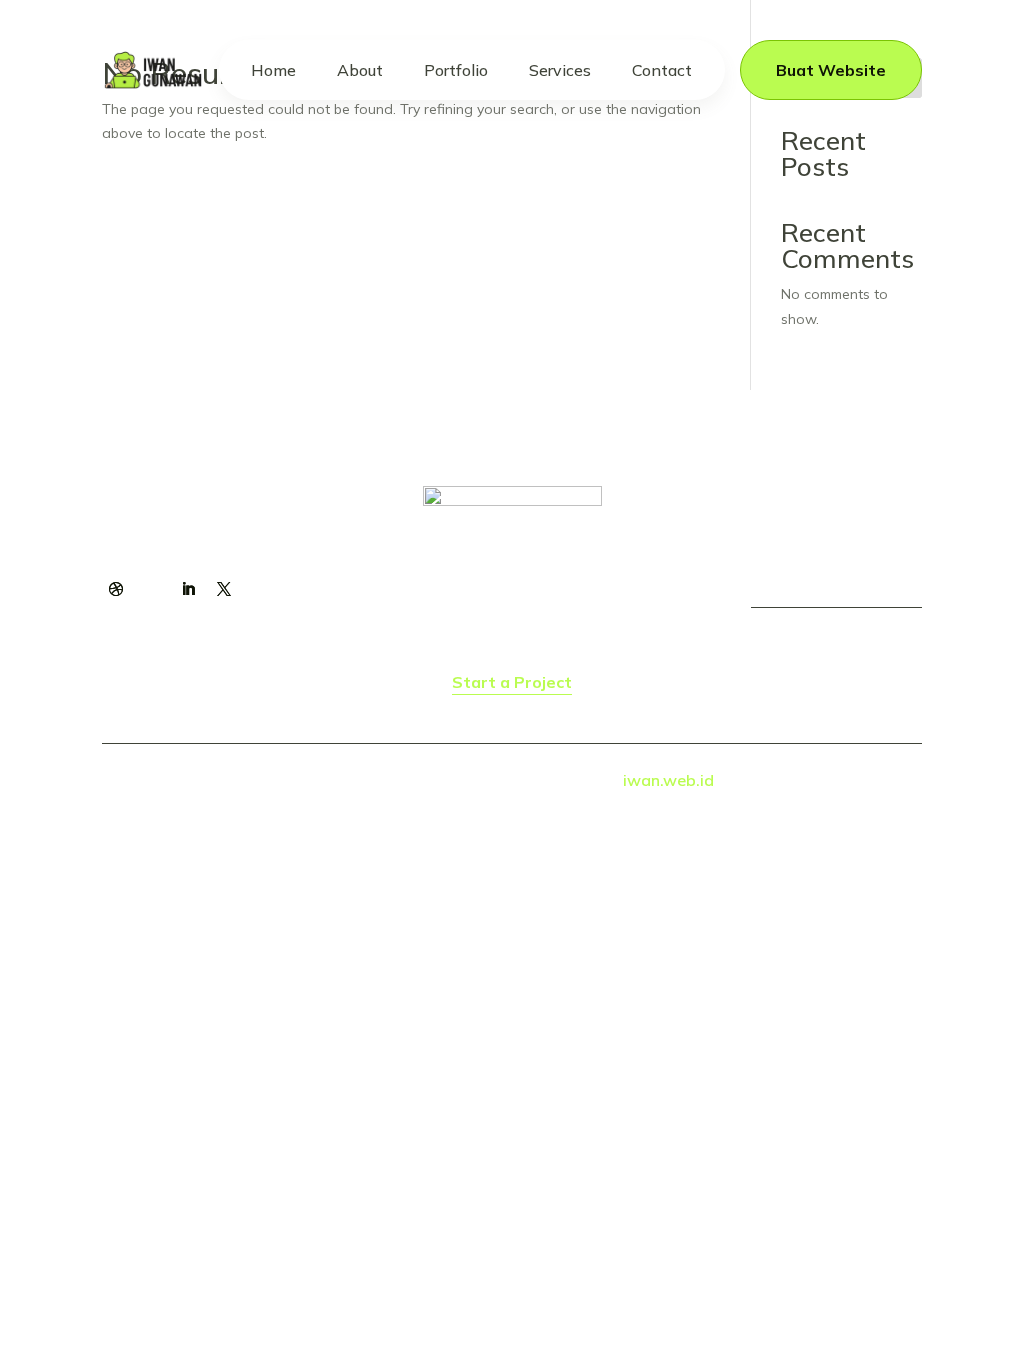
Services (560, 70)
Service (506, 586)
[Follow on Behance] (152, 589)
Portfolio (456, 70)
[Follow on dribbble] (116, 589)
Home (273, 70)
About (360, 70)
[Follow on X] (224, 589)
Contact (662, 70)
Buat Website (831, 70)
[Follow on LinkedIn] (188, 589)
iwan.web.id (668, 780)
